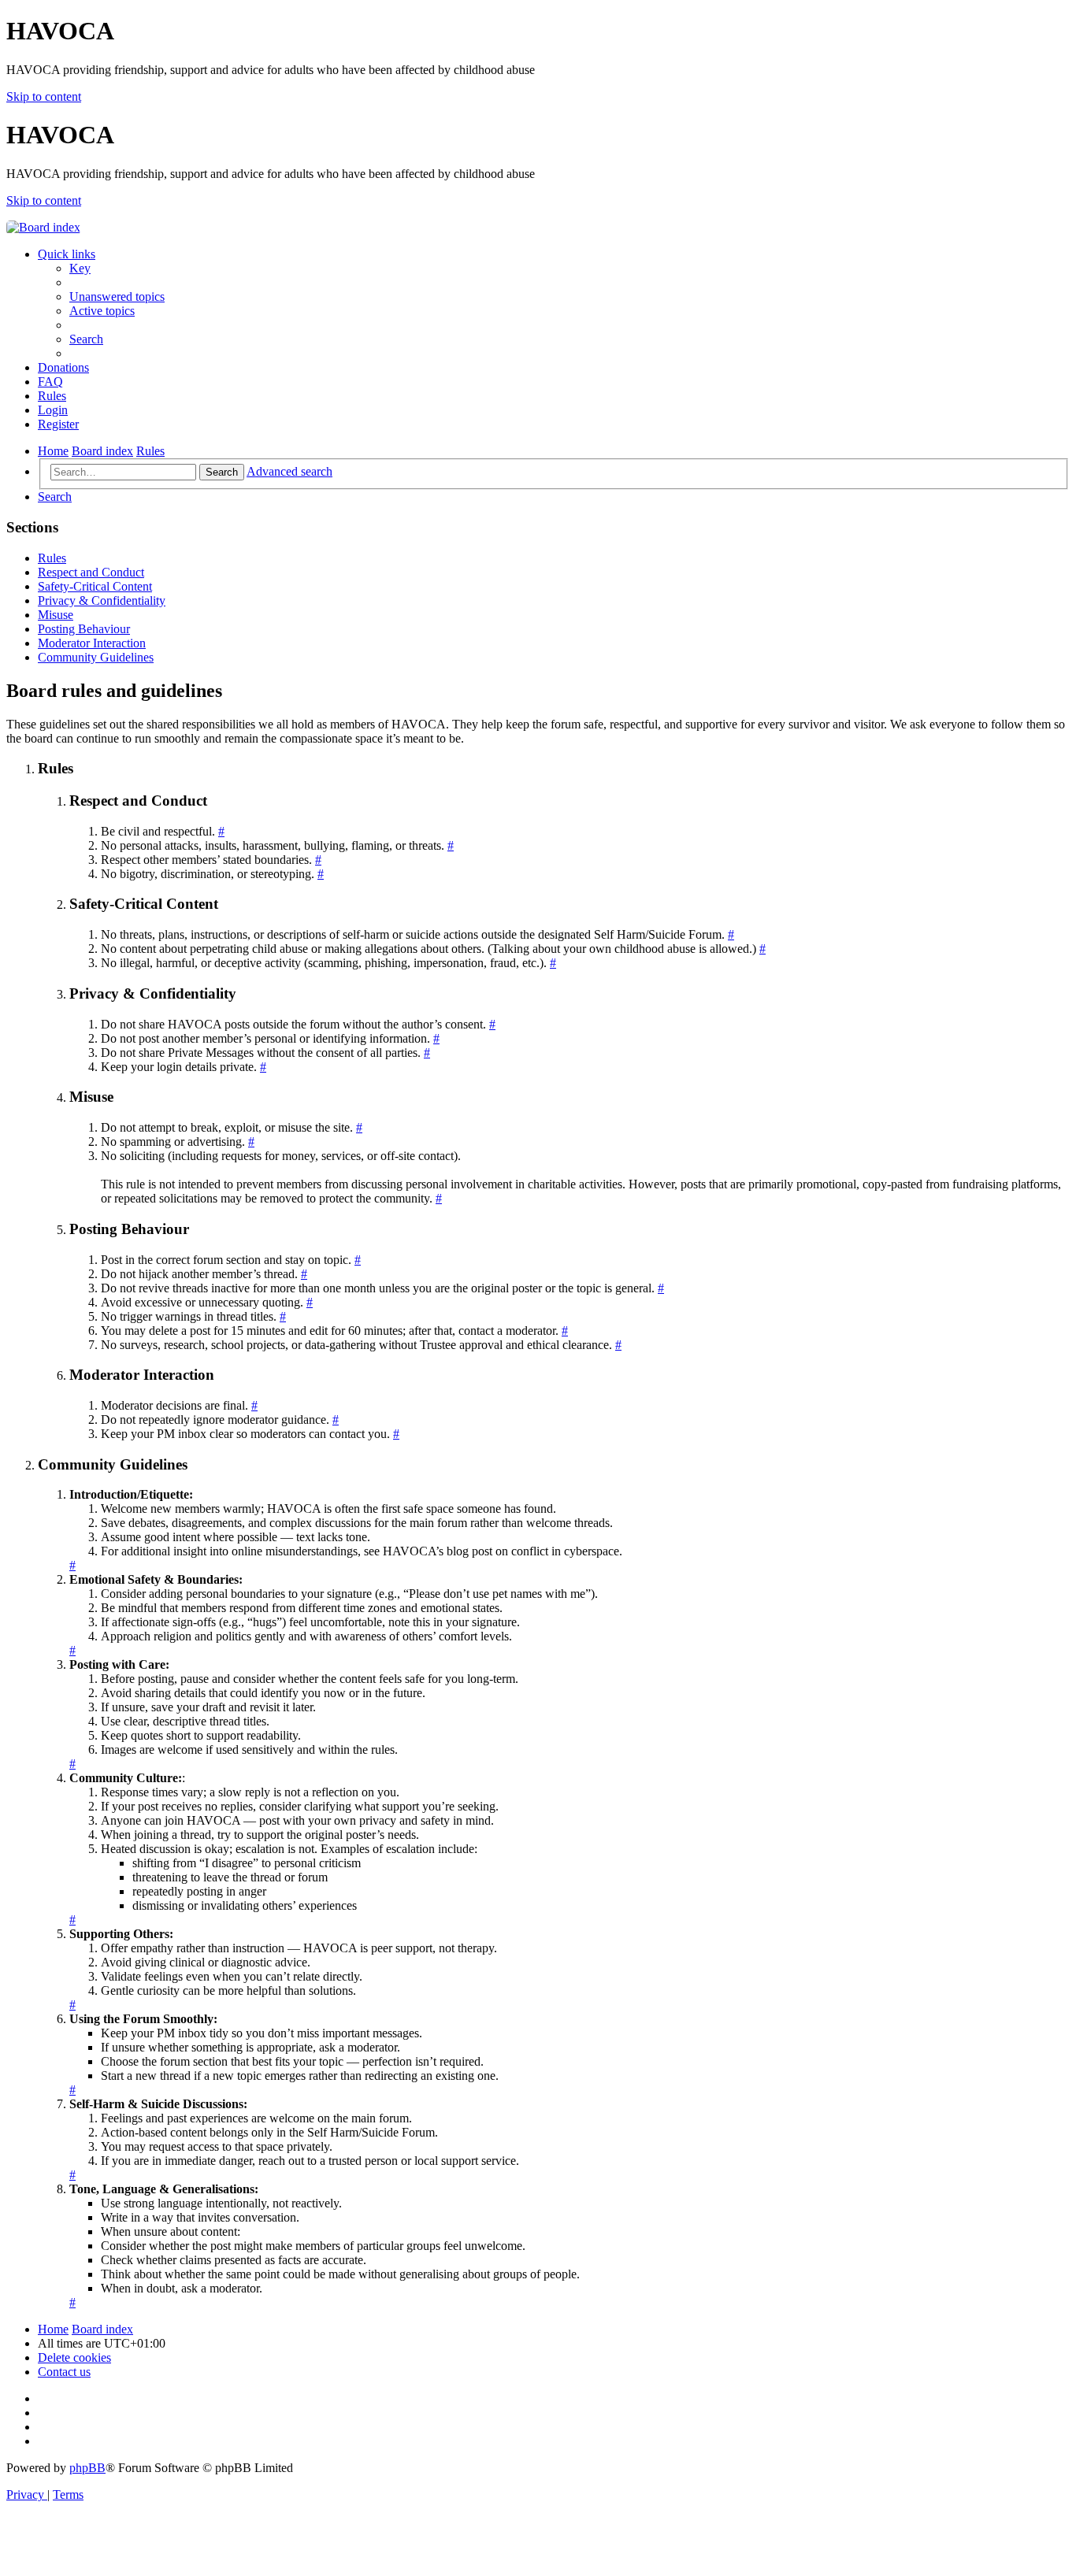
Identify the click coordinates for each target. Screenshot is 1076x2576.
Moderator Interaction (92, 643)
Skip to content (44, 96)
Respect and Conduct (91, 572)
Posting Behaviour (84, 629)
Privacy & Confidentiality (102, 600)
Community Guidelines (96, 657)
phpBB (87, 2468)
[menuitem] (80, 268)
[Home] (43, 227)
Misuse (56, 615)
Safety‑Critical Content (95, 586)
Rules (52, 558)
